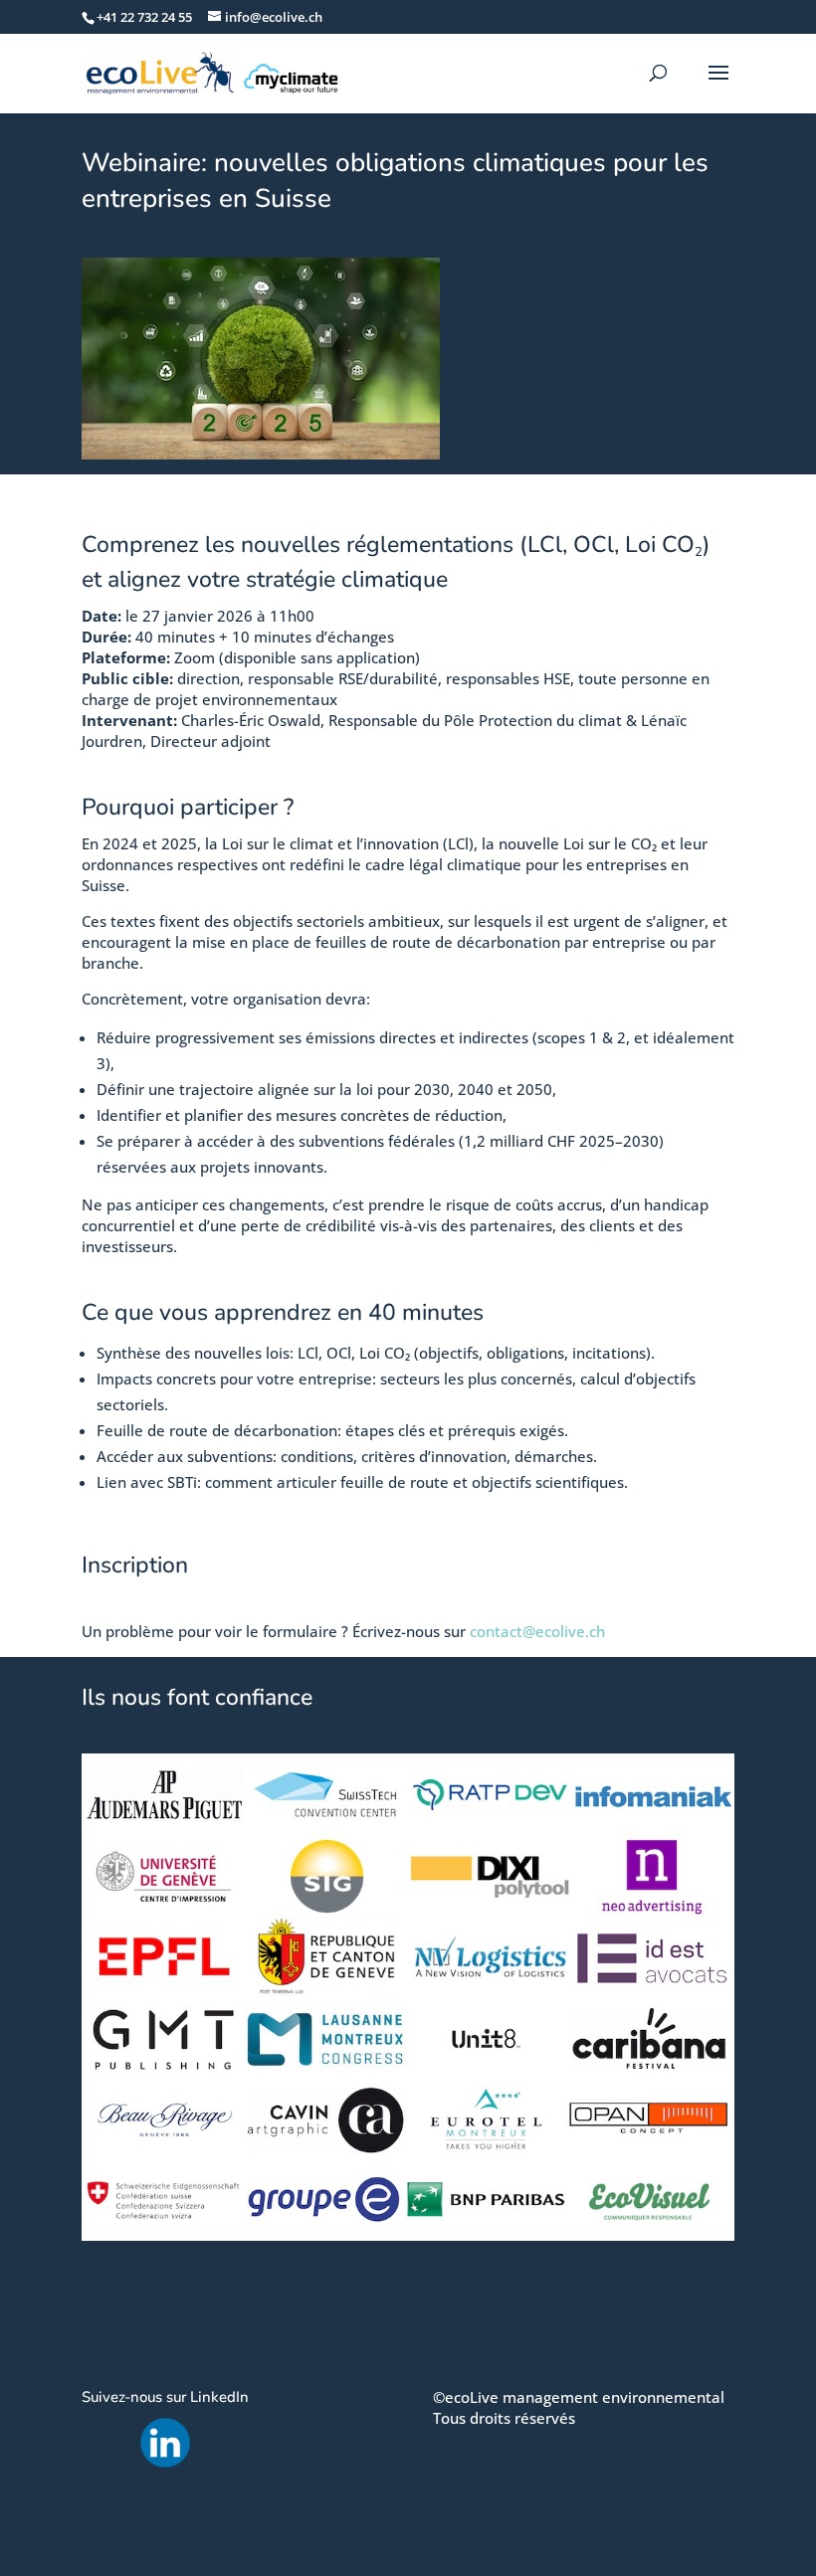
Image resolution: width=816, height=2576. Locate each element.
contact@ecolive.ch (537, 1631)
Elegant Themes (369, 2549)
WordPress (511, 2549)
